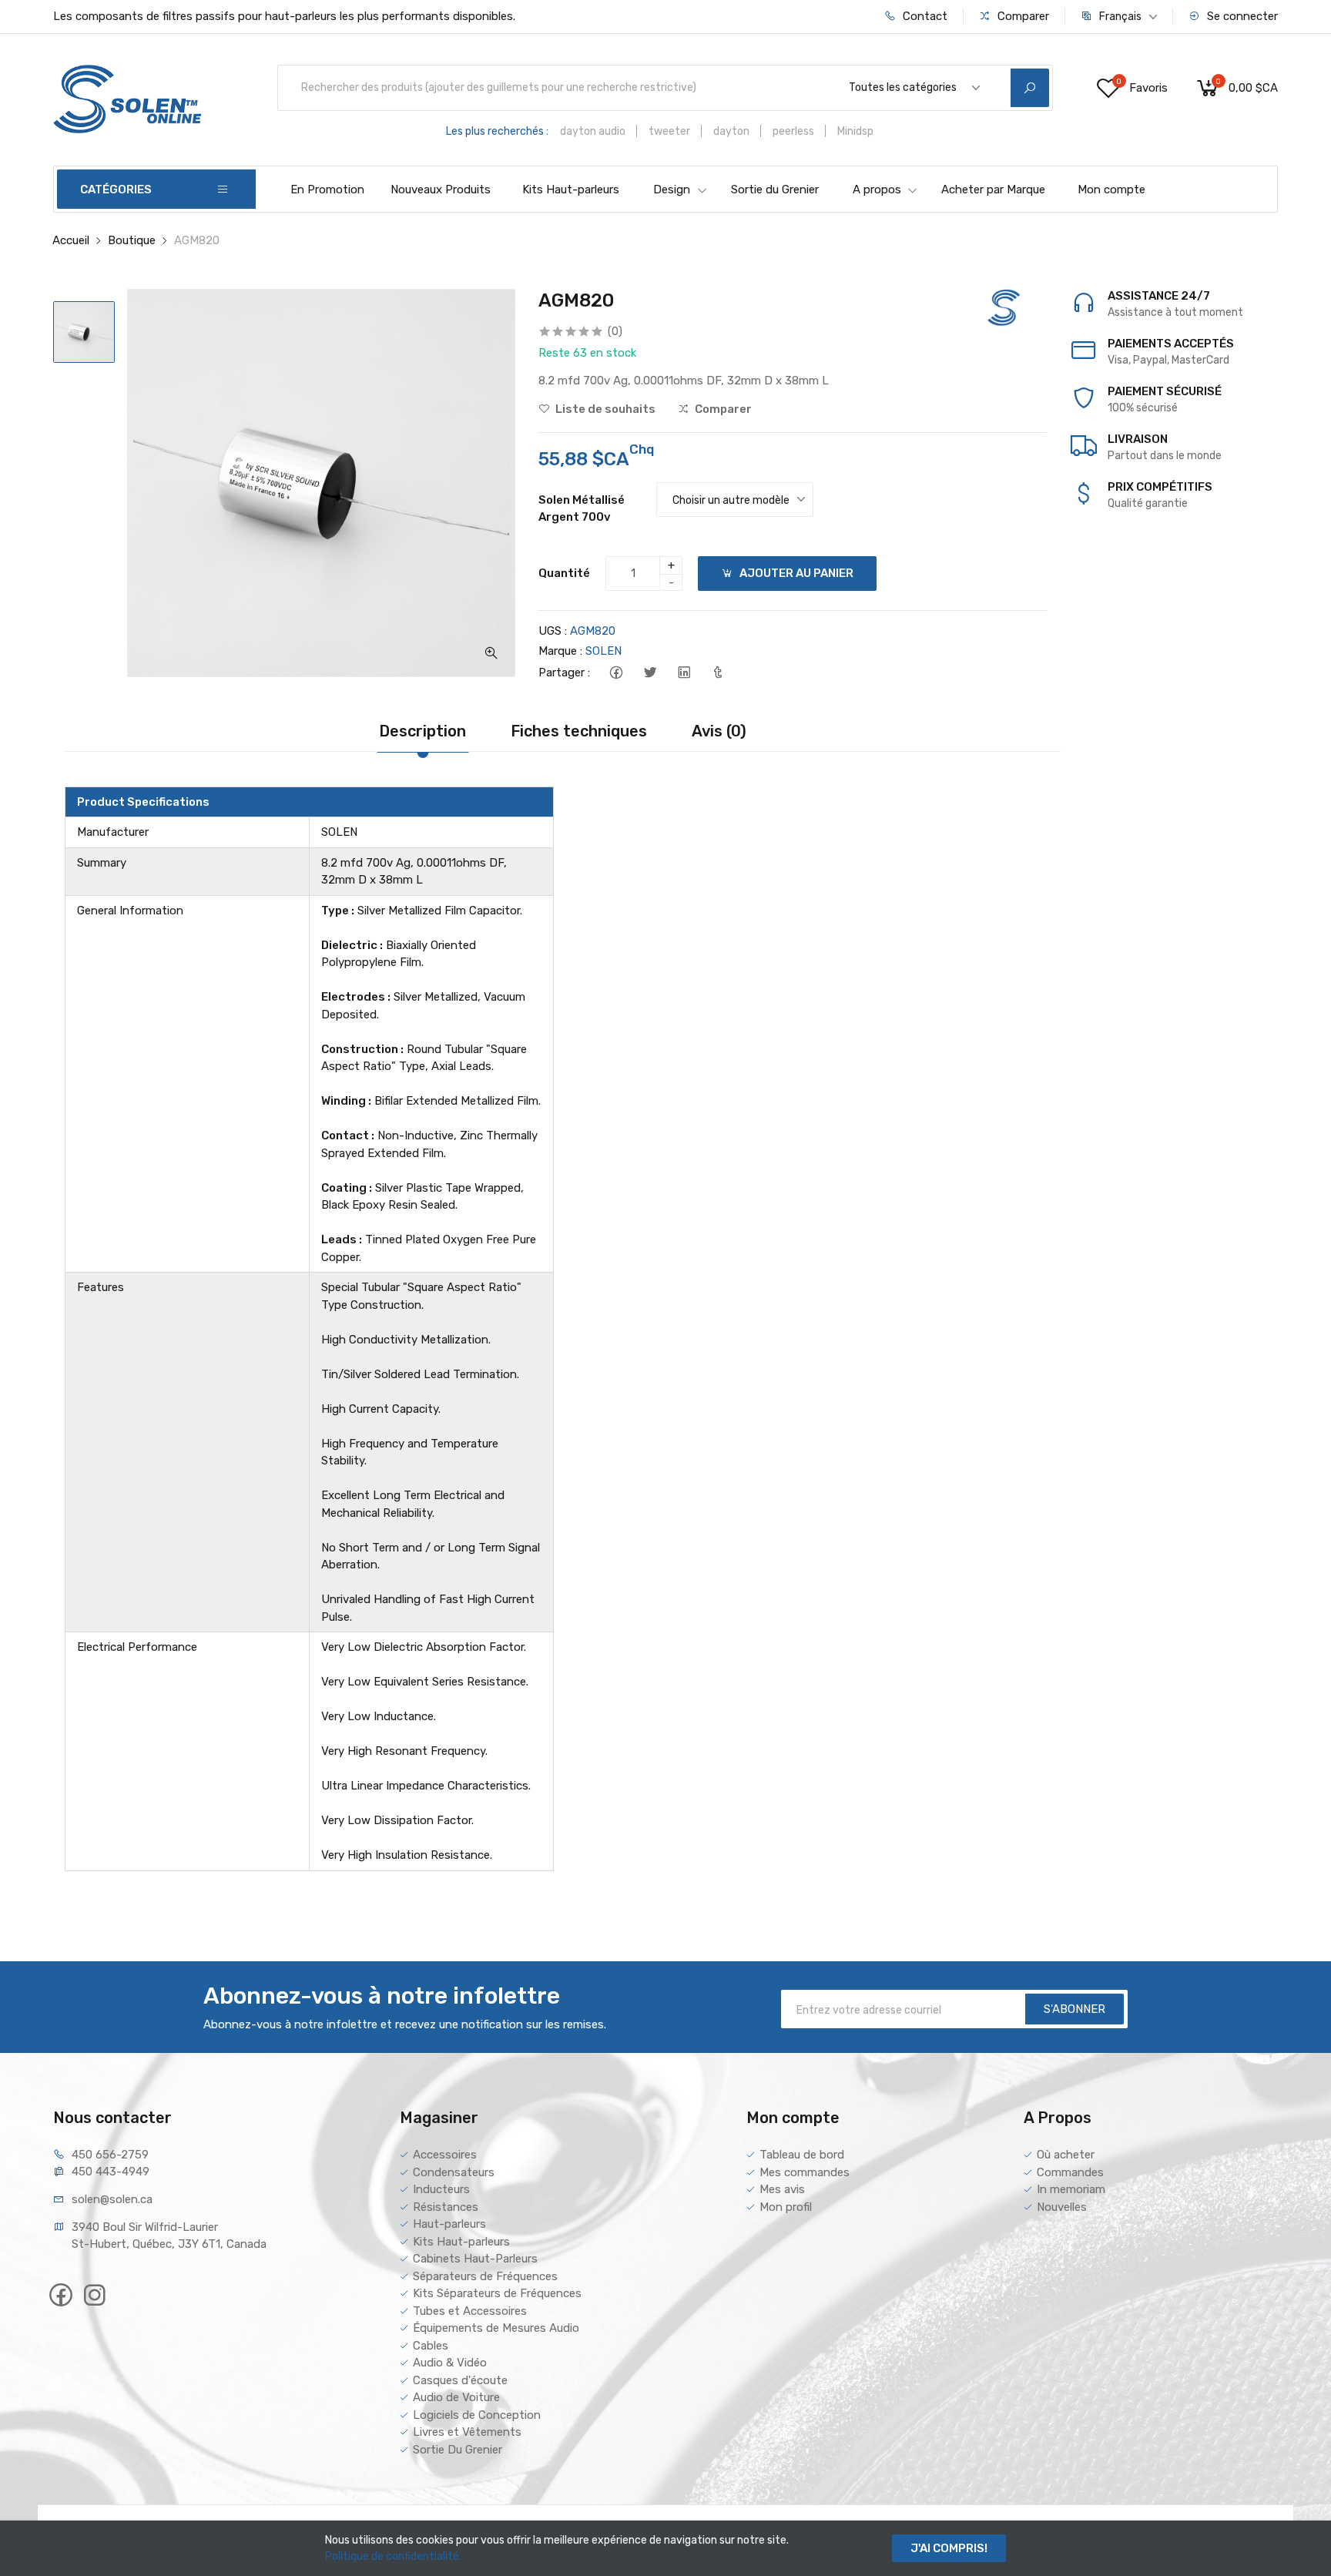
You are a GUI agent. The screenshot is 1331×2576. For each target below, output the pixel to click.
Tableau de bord (802, 2155)
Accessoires (445, 2155)
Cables (431, 2346)
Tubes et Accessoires (470, 2311)
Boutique (132, 240)
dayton (731, 131)
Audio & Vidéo (450, 2363)
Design (672, 190)
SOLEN (603, 651)
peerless (793, 131)
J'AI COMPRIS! (949, 2548)
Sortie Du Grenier (458, 2450)
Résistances (446, 2207)
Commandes (1070, 2172)
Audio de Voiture (456, 2397)
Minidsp (855, 131)
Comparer (1022, 16)
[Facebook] (616, 673)
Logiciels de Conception (477, 2415)
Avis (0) (719, 731)
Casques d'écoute (460, 2380)
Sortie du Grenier (775, 190)
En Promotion (327, 190)
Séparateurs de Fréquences (485, 2276)
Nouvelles (1062, 2207)
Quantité (564, 573)
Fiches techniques (579, 731)
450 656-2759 (110, 2155)
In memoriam (1071, 2189)
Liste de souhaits (604, 409)
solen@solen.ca (112, 2199)
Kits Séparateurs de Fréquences (497, 2293)
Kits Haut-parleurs (571, 190)
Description (422, 731)
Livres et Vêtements (467, 2432)
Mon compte (1111, 190)
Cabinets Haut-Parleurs (475, 2259)
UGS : (553, 631)
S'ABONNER (1075, 2009)
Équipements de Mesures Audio (496, 2328)
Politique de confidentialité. (393, 2556)
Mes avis (782, 2189)
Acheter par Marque (993, 190)
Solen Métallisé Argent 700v (582, 509)
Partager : (564, 673)
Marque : (560, 651)
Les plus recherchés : (497, 131)
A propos (877, 190)
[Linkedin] (684, 673)
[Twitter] (650, 673)
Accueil (71, 240)
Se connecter (1241, 16)
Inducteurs (441, 2189)
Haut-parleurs (449, 2224)
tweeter (669, 131)
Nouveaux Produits (441, 190)
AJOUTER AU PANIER (795, 573)
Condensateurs (454, 2172)
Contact (924, 16)
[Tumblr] (717, 673)
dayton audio (593, 131)
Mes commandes (805, 2172)
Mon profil (786, 2207)
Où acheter (1066, 2155)
